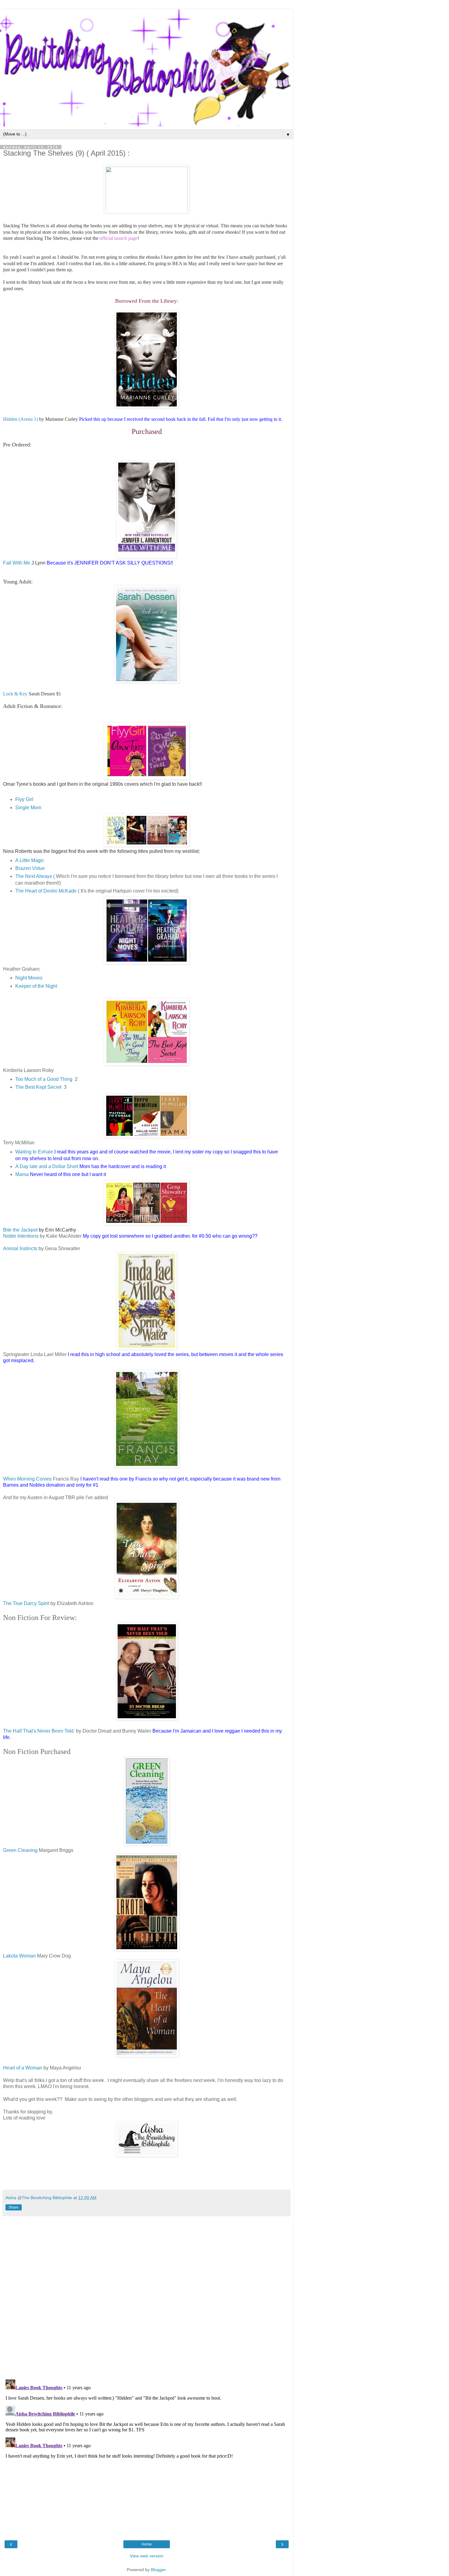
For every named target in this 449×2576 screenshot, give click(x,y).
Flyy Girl (24, 799)
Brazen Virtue (30, 868)
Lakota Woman (20, 1956)
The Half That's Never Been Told (39, 1731)
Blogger (158, 2570)
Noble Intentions (21, 1236)
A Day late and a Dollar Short (47, 1166)
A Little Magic (30, 860)
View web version (147, 2556)
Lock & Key (15, 694)
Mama (22, 1174)
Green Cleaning (20, 1850)
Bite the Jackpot (20, 1230)
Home (147, 2544)
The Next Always (34, 876)
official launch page (119, 238)
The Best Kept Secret (38, 1087)
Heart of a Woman (23, 2068)
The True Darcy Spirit (27, 1603)
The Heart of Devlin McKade (46, 891)
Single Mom (28, 808)
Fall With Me (17, 563)
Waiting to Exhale (34, 1152)
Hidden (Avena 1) (20, 419)
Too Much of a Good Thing (44, 1079)
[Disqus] (147, 2296)
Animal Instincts (20, 1248)
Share (14, 2207)
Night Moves (29, 978)
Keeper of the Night (36, 986)
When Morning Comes (27, 1479)
